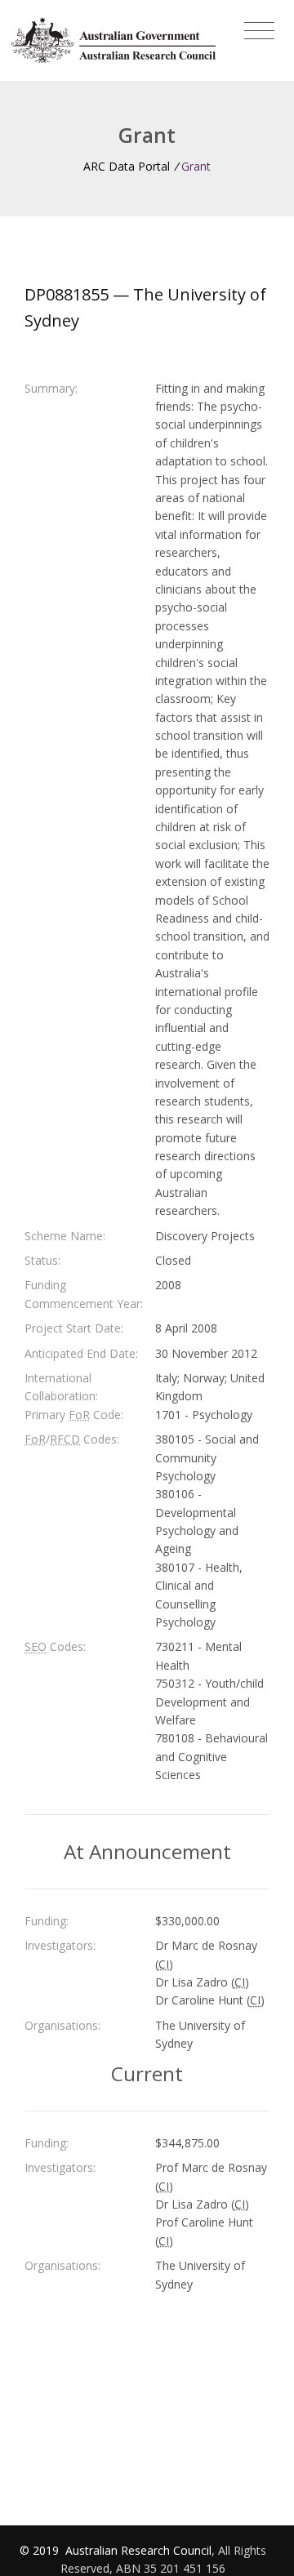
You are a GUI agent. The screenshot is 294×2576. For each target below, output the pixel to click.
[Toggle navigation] (259, 31)
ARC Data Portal (127, 166)
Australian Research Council (138, 2550)
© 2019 (41, 2550)
